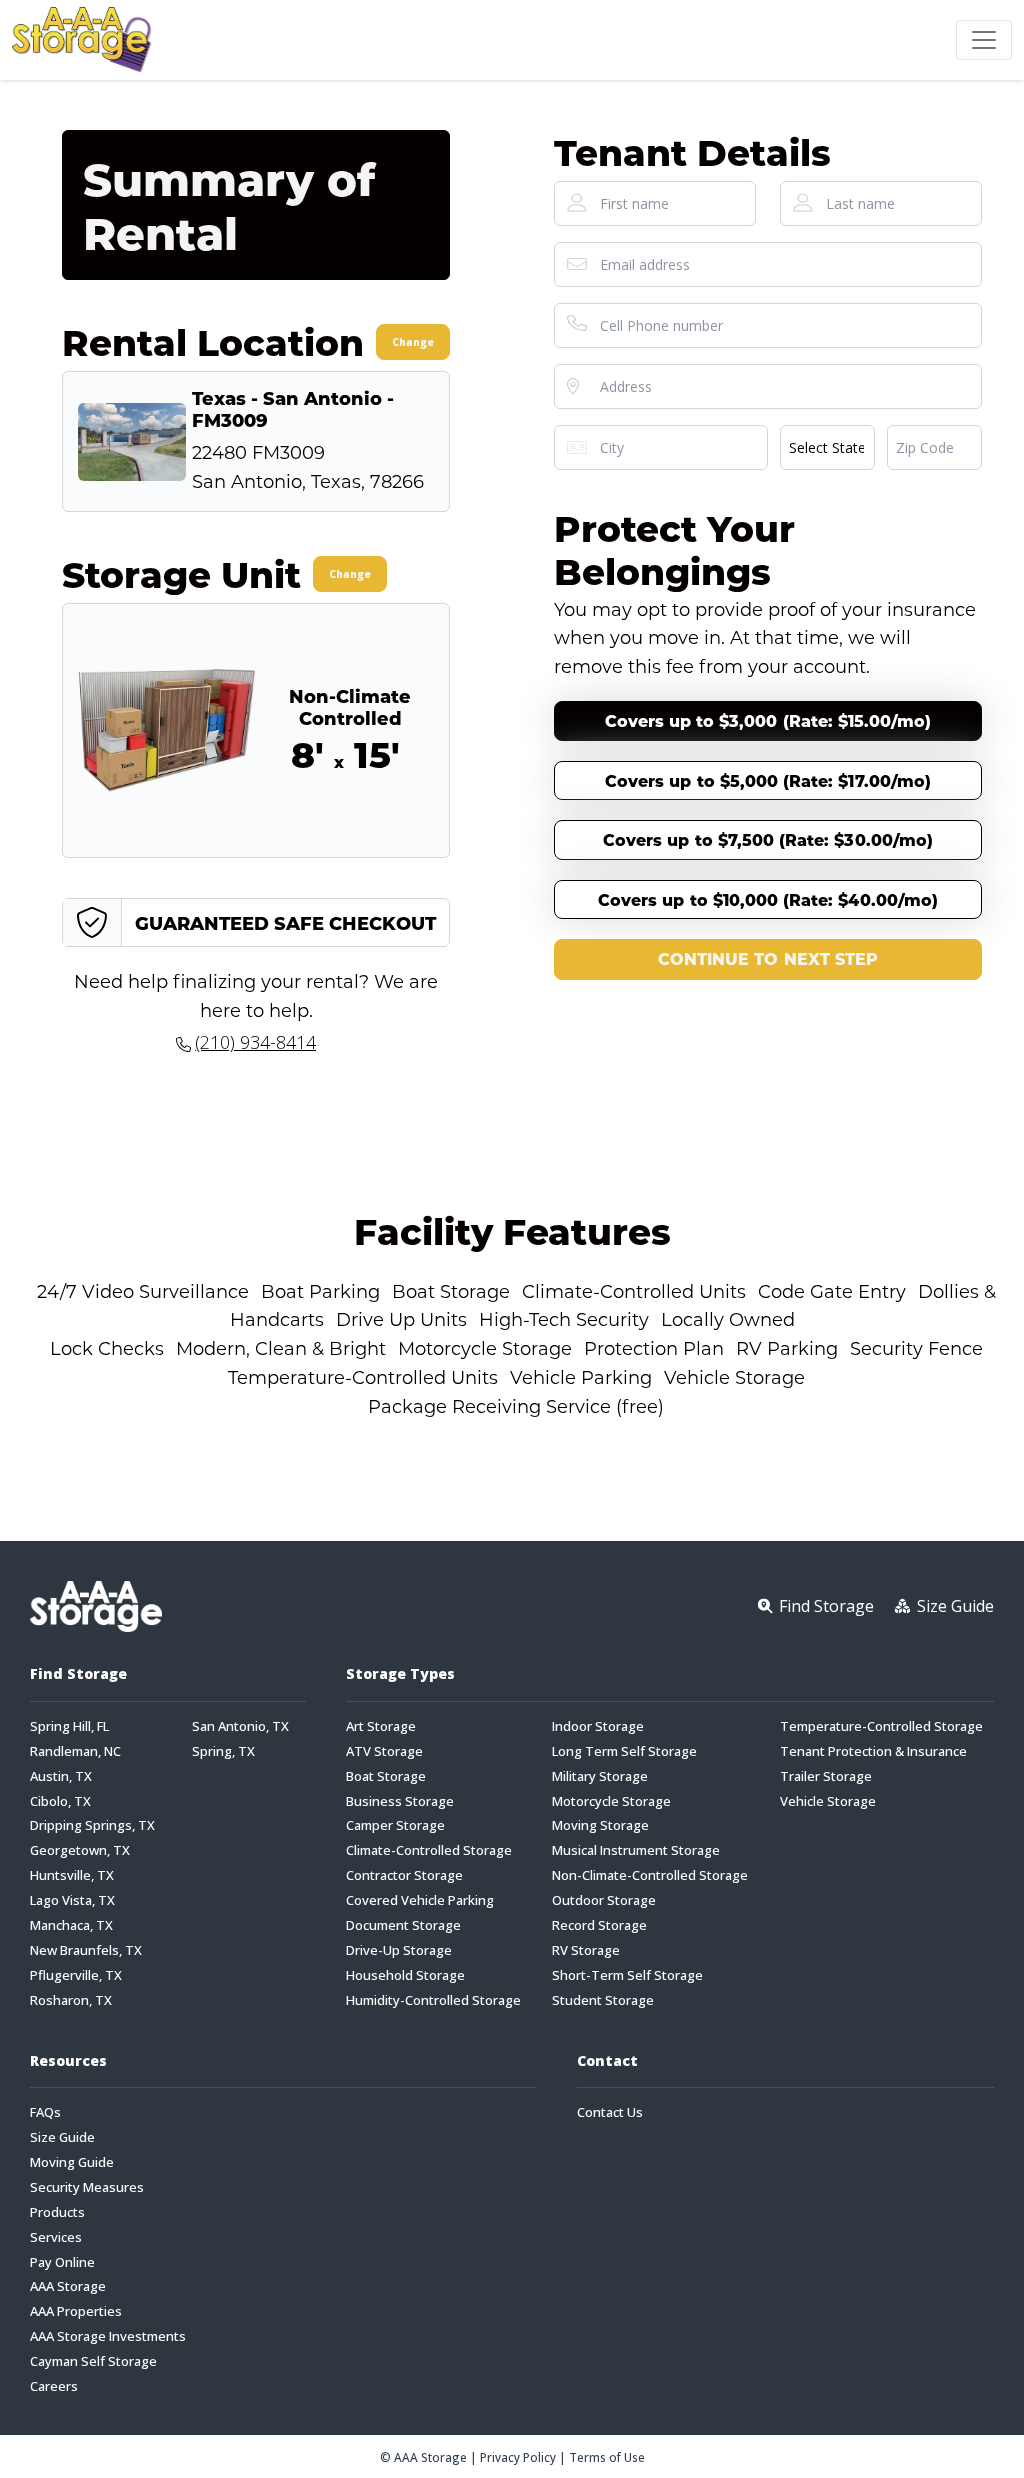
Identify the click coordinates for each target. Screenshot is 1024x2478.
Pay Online (62, 2262)
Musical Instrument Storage (636, 1850)
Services (56, 2237)
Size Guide (62, 2137)
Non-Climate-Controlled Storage (650, 1875)
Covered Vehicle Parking (420, 1900)
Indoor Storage (598, 1726)
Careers (54, 2386)
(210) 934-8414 (255, 1042)
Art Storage (381, 1726)
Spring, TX (223, 1751)
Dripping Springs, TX (92, 1825)
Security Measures (87, 2187)
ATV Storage (384, 1751)
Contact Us (610, 2112)
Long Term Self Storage (624, 1751)
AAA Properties (76, 2311)
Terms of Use (607, 2457)
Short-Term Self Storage (627, 1975)
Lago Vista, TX (72, 1900)
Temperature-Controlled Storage (881, 1726)
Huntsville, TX (72, 1875)
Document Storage (403, 1925)
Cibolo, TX (60, 1801)
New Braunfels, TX (86, 1950)
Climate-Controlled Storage (429, 1850)
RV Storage (586, 1950)
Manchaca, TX (71, 1925)
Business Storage (400, 1801)
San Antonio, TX (240, 1726)
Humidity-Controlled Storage (433, 2000)
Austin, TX (61, 1776)
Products (57, 2212)
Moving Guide (72, 2162)
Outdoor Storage (604, 1900)
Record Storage (599, 1925)
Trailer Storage (826, 1776)
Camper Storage (395, 1825)
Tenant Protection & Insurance (873, 1751)
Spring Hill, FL (69, 1726)
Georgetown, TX (80, 1850)
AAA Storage (68, 2286)
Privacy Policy (518, 2457)
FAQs (45, 2112)
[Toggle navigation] (984, 40)
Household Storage (405, 1975)
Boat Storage (386, 1776)
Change (413, 342)
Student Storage (603, 2000)
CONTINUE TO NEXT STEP (768, 958)
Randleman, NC (75, 1751)
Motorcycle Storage (611, 1801)
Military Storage (600, 1776)
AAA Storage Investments (108, 2336)
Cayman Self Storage (93, 2361)
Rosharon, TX (71, 2000)
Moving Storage (600, 1825)
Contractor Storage (404, 1875)
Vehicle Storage (828, 1801)
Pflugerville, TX (76, 1975)
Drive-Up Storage (399, 1950)
